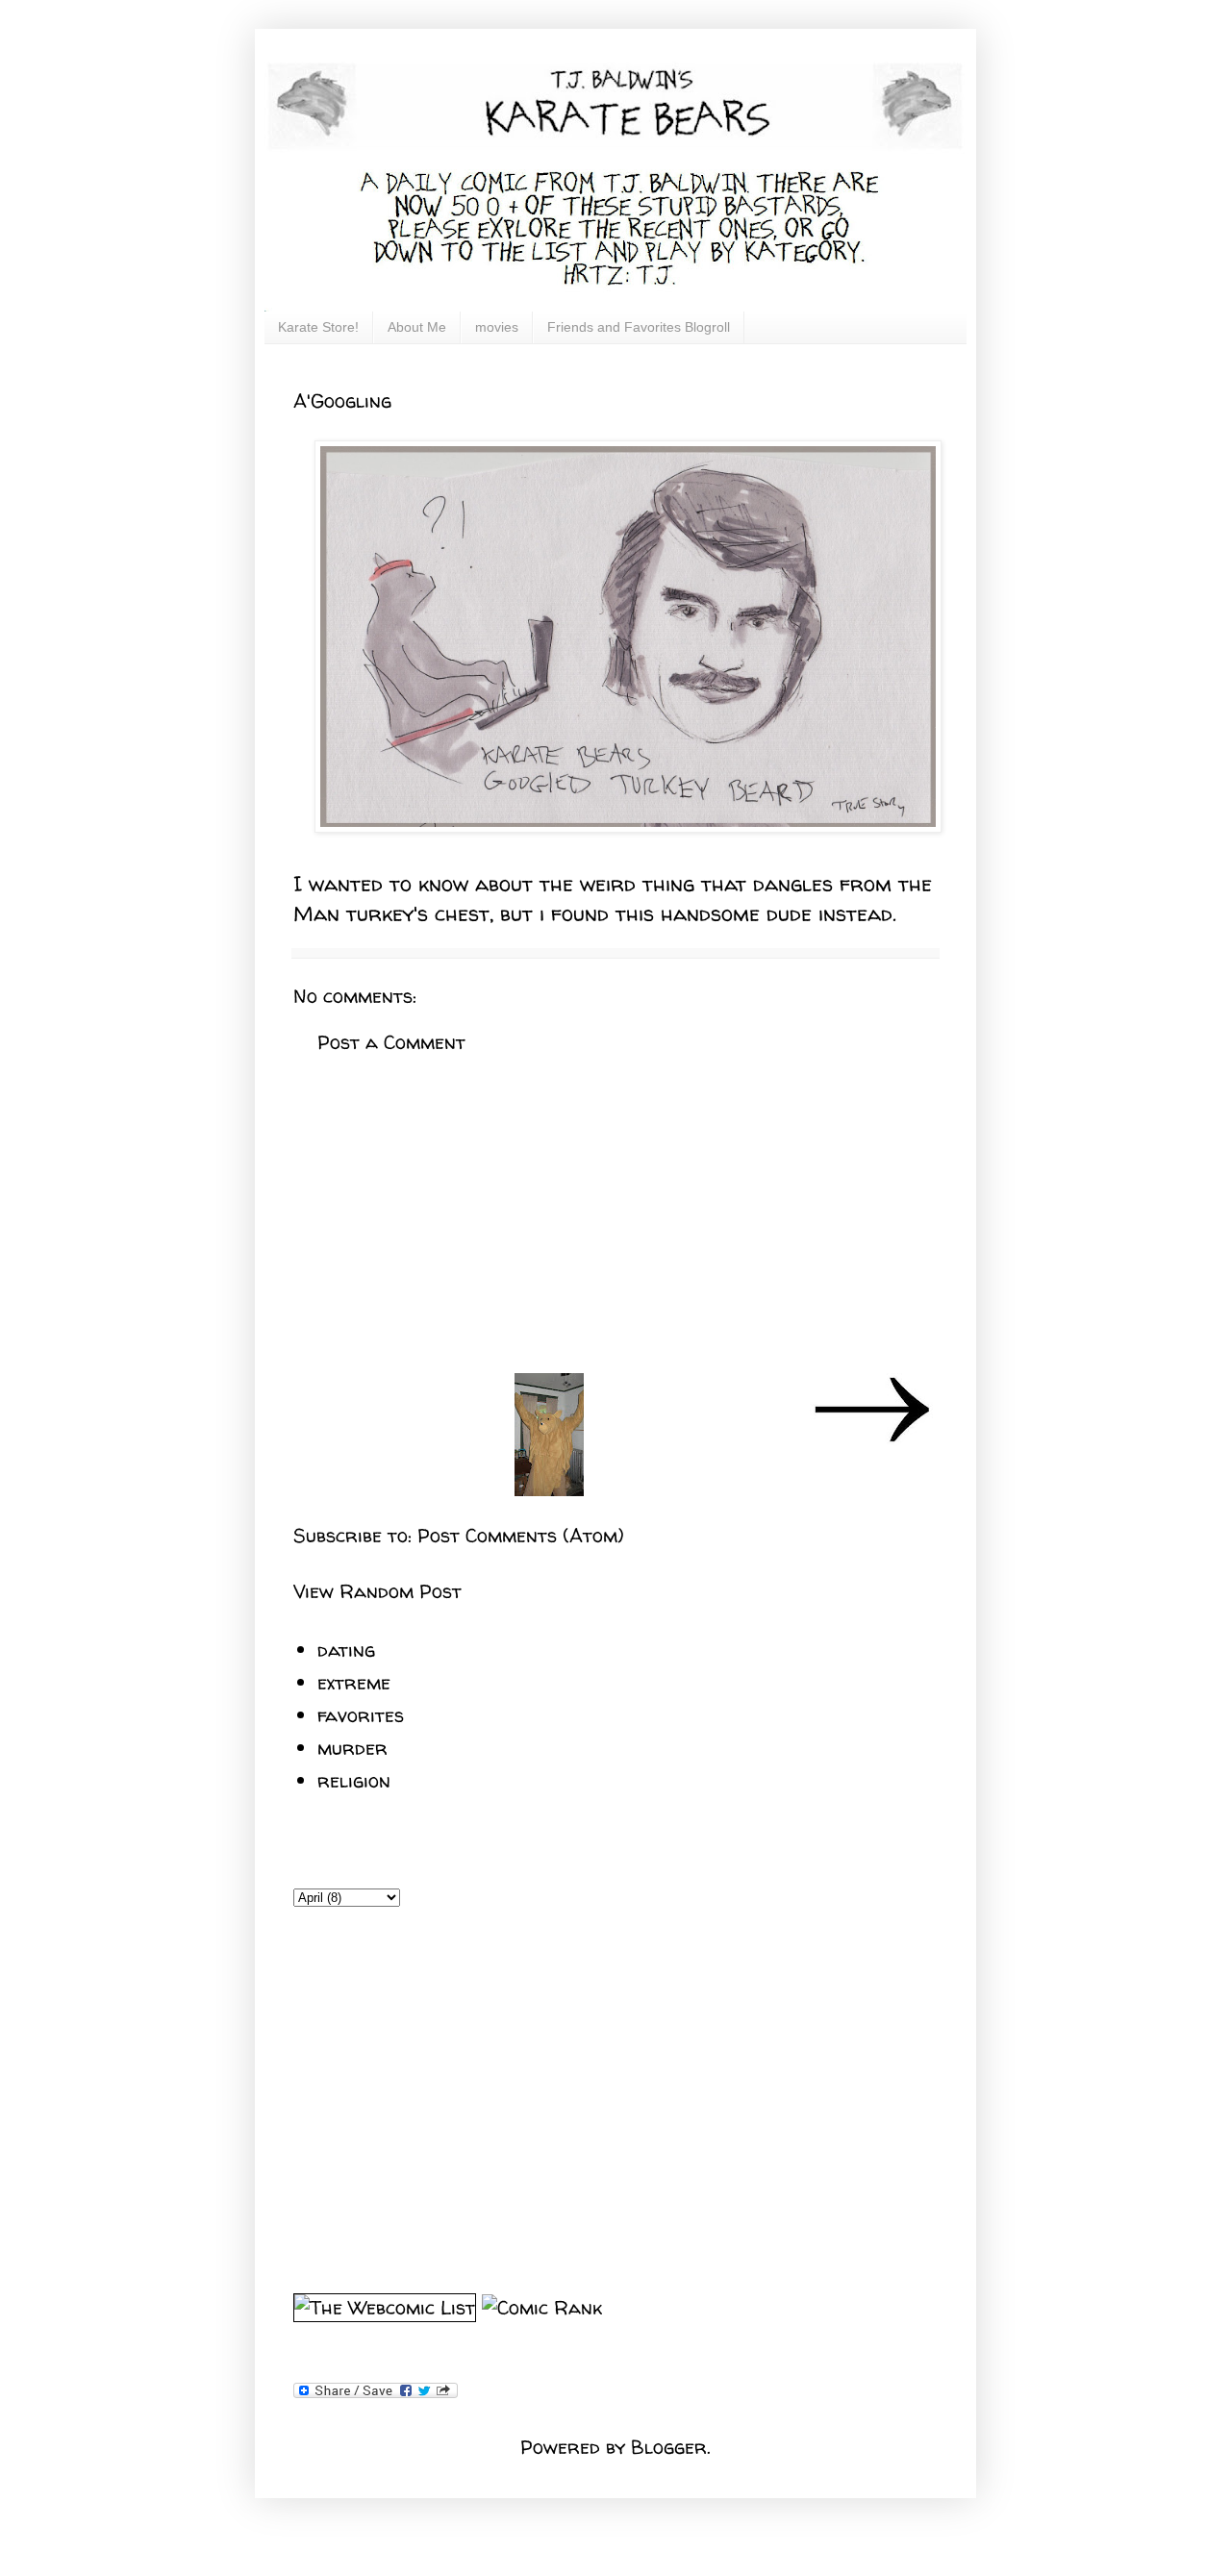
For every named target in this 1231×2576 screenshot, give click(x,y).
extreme (354, 1682)
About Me (417, 327)
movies (497, 327)
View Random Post (377, 1591)
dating (346, 1650)
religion (354, 1780)
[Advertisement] (615, 1214)
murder (352, 1748)
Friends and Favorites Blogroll (639, 327)
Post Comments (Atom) (521, 1535)
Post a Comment (391, 1042)
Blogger (669, 2447)
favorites (361, 1715)
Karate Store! (318, 327)
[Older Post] (871, 1441)
